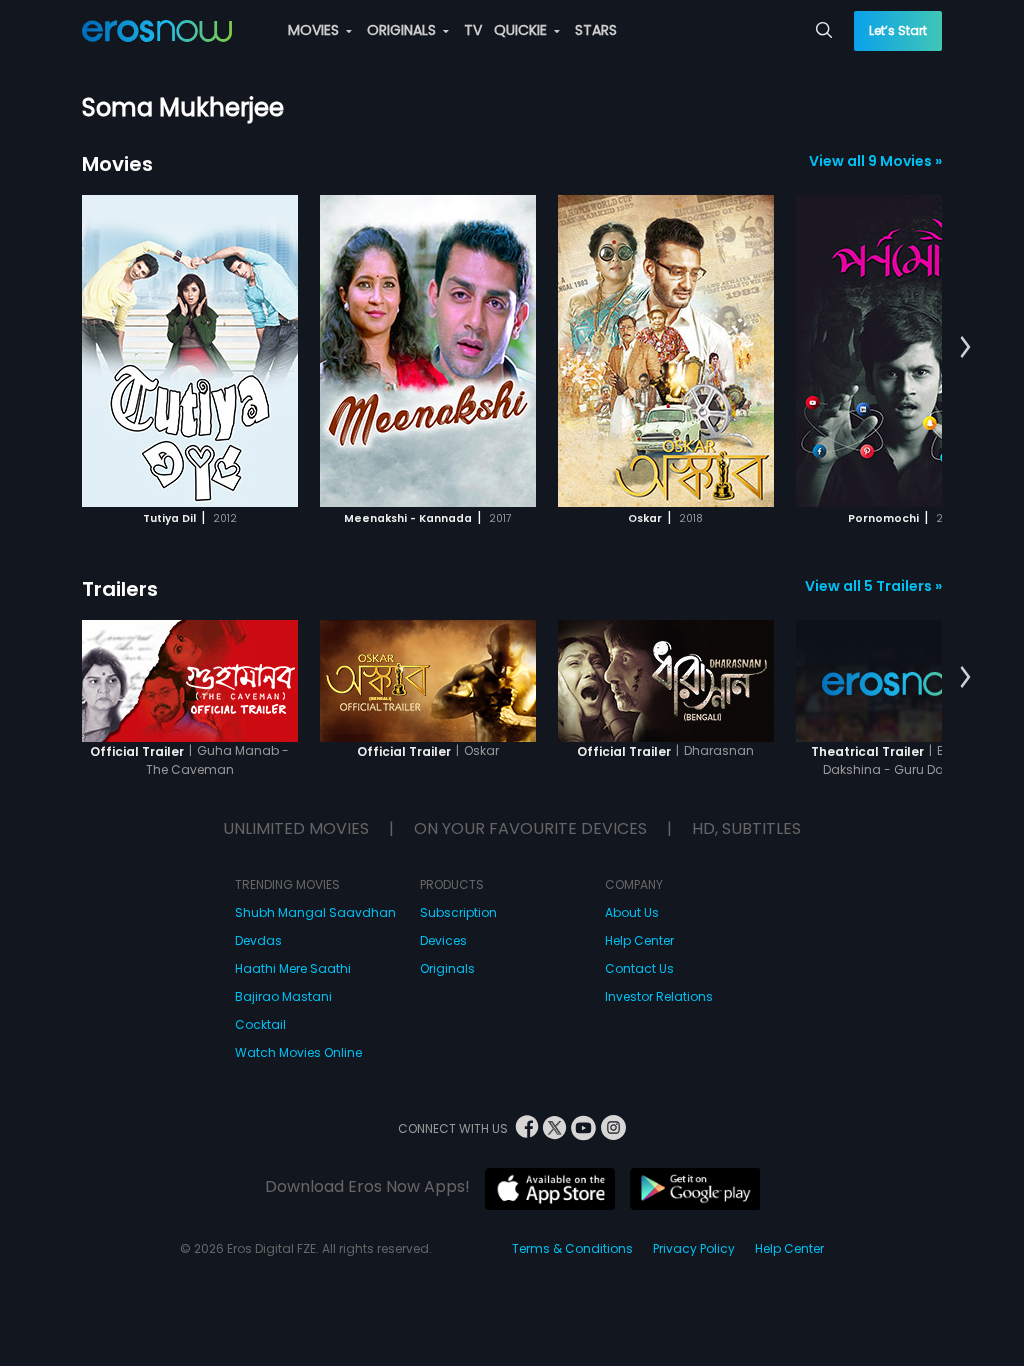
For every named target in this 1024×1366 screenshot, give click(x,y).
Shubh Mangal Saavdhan (315, 912)
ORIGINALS (403, 30)
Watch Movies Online (298, 1052)
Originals (447, 968)
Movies (117, 164)
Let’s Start (898, 30)
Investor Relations (659, 996)
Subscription (458, 912)
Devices (443, 940)
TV (473, 30)
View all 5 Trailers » (873, 586)
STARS (596, 30)
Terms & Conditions (572, 1248)
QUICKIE (522, 30)
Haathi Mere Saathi (293, 968)
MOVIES (315, 30)
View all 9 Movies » (875, 161)
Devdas (258, 940)
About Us (632, 912)
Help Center (639, 940)
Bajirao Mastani (283, 996)
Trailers (120, 589)
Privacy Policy (694, 1248)
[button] (965, 348)
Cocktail (260, 1024)
